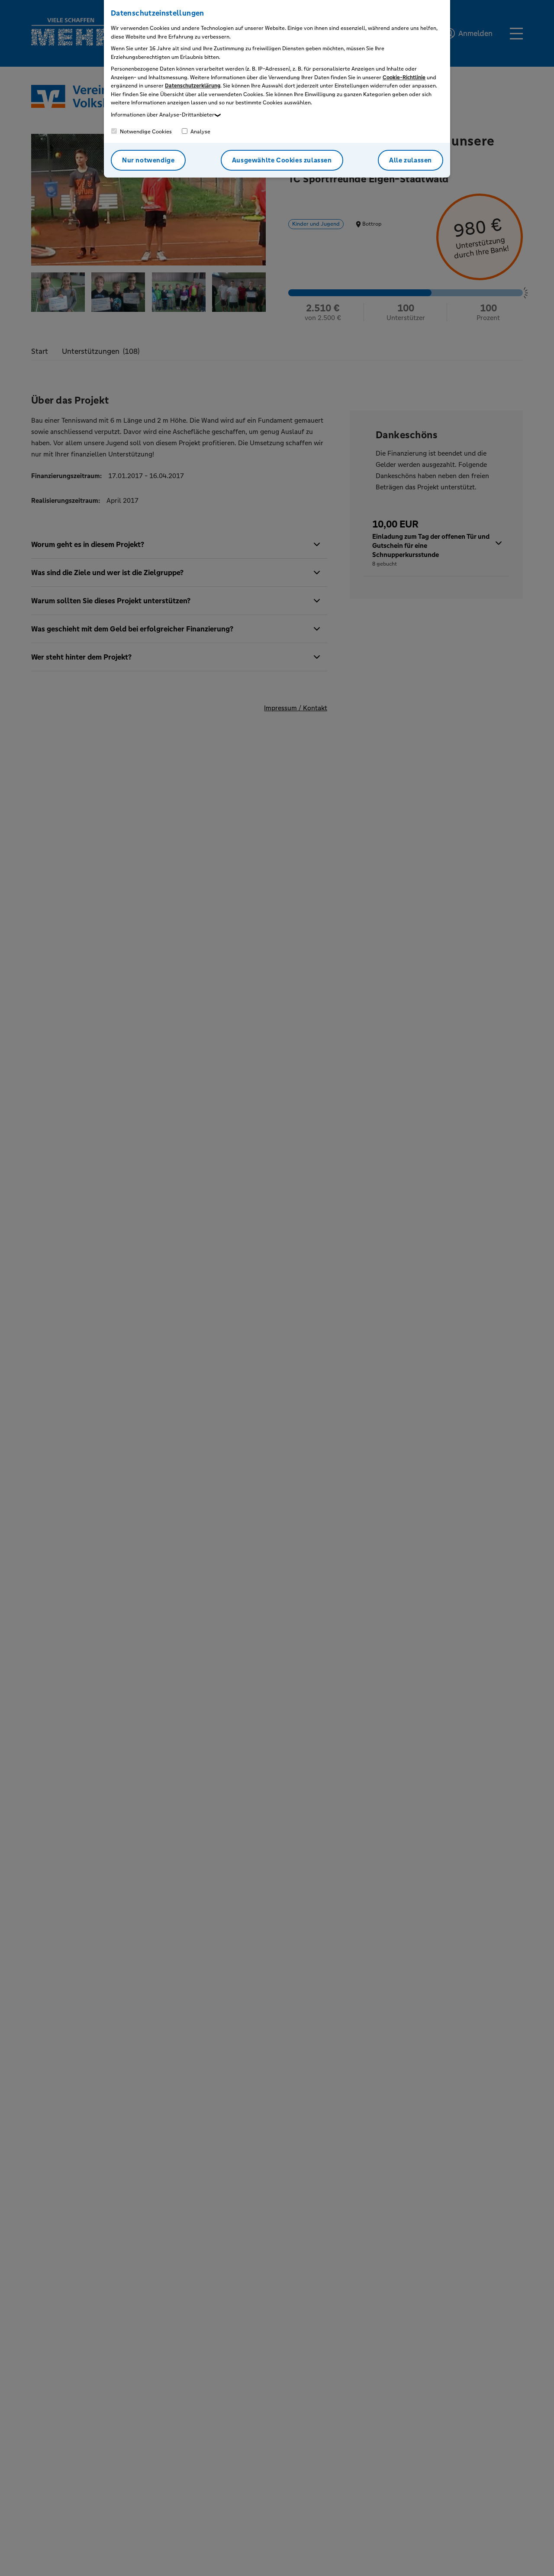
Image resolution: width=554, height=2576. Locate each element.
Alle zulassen (411, 160)
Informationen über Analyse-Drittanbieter (163, 115)
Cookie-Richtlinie (404, 78)
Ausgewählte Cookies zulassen (282, 160)
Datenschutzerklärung (193, 86)
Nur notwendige (148, 160)
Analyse (200, 132)
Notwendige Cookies (145, 132)
